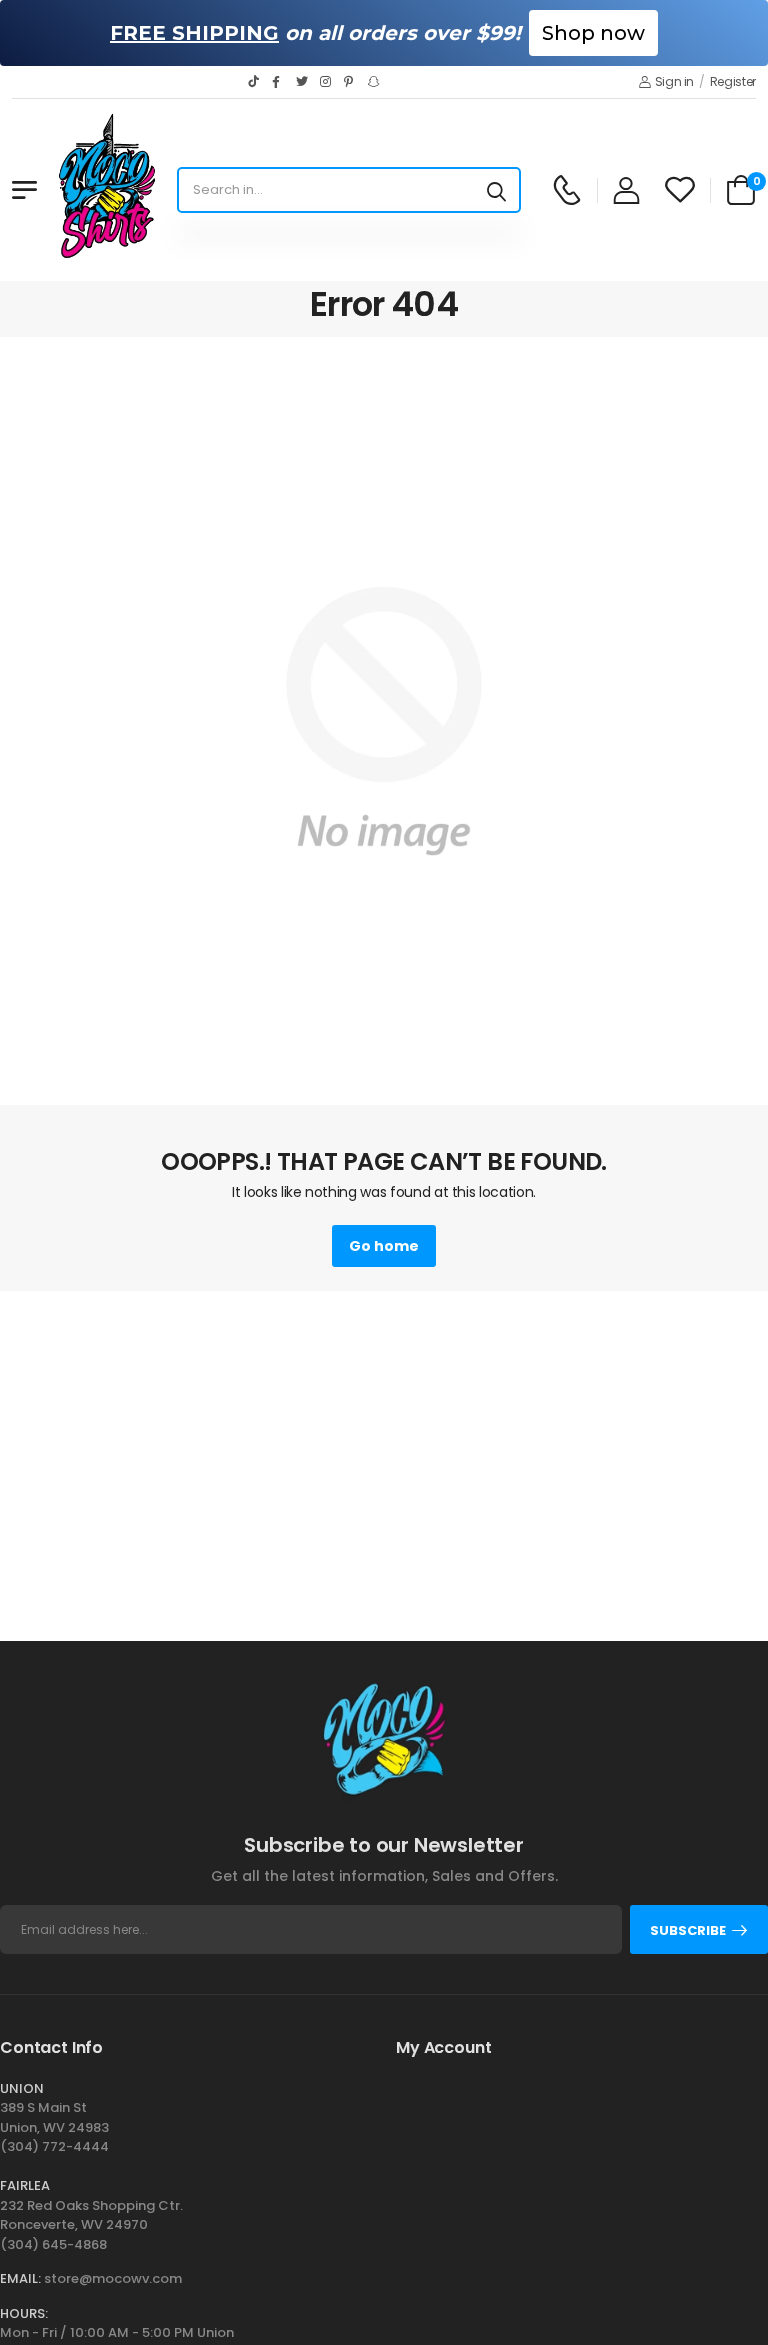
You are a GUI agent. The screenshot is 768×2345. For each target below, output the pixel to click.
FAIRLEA (25, 2185)
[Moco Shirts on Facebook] (279, 82)
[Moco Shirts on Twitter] (303, 82)
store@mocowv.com (113, 2278)
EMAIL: (20, 2278)
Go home (384, 1246)
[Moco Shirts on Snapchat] (375, 82)
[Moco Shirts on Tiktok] (255, 82)
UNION (22, 2088)
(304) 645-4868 (53, 2244)
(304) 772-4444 (54, 2146)
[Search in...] (496, 190)
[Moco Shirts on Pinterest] (351, 82)
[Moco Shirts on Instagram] (327, 82)
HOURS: (24, 2313)
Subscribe (688, 1930)
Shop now (593, 33)
